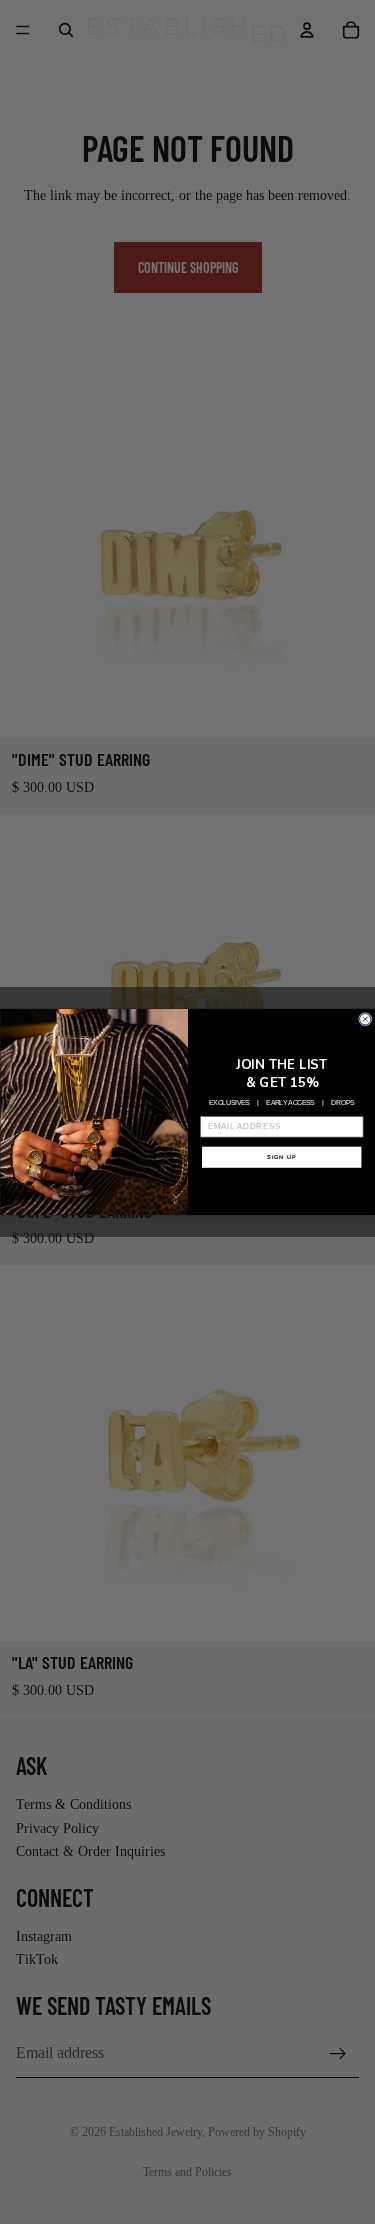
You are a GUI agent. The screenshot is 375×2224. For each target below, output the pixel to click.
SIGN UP (281, 1157)
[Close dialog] (364, 1019)
